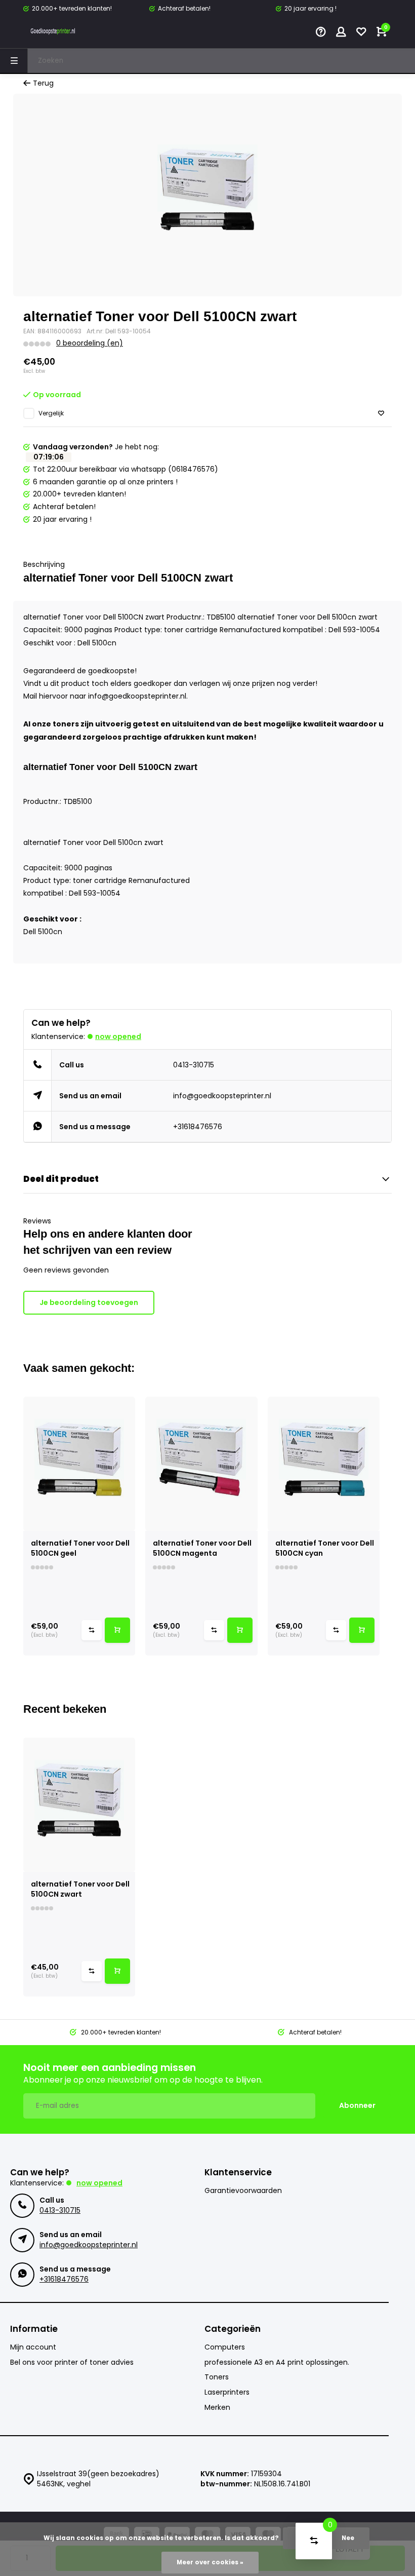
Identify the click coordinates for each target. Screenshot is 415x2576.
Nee (348, 2538)
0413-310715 (194, 1065)
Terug (43, 83)
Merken (217, 2408)
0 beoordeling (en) (90, 343)
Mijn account (33, 2347)
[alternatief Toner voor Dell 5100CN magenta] (201, 1464)
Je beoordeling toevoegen (89, 1302)
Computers (225, 2347)
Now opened (118, 1036)
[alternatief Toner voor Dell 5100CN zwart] (79, 1805)
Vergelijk (51, 413)
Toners (217, 2377)
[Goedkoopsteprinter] (54, 33)
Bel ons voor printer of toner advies (72, 2362)
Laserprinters (227, 2392)
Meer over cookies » (210, 2562)
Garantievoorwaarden (243, 2191)
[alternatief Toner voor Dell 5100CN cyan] (324, 1464)
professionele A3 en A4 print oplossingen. (277, 2362)
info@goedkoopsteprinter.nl (222, 1096)
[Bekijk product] (117, 1630)
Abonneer (357, 2105)
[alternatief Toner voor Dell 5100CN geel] (79, 1464)
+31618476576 (198, 1127)
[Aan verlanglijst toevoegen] (381, 414)
